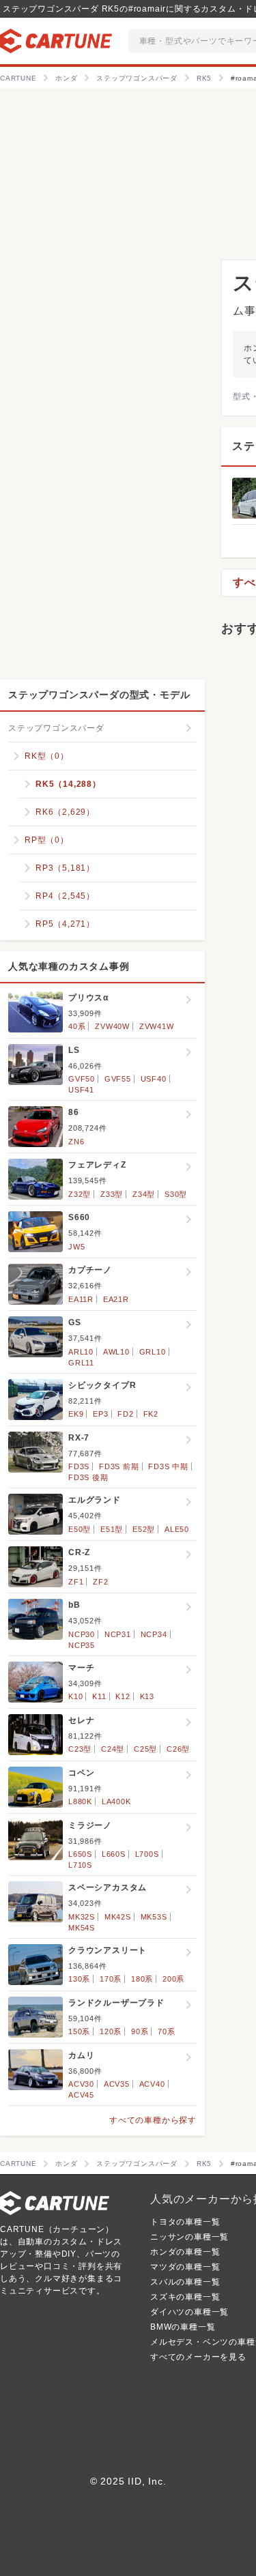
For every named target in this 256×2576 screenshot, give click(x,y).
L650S (80, 1854)
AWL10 (116, 1352)
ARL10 (81, 1352)
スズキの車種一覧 (185, 2297)
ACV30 (81, 2084)
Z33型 (112, 1194)
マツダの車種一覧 (185, 2267)
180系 (142, 1979)
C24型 (113, 1749)
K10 (75, 1696)
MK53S (154, 1917)
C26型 (178, 1749)
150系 (79, 2031)
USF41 (81, 1090)
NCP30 (82, 1634)
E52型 (144, 1529)
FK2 (151, 1414)
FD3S (79, 1466)
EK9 (76, 1414)
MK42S (118, 1917)
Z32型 (80, 1194)
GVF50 (82, 1079)
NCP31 (118, 1634)
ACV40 (152, 2084)
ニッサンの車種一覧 (189, 2237)
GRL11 (81, 1363)
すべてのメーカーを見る (198, 2357)
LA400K (116, 1801)
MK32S (82, 1917)
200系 (173, 1979)
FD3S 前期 (119, 1466)
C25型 (145, 1749)
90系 (140, 2031)
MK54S (82, 1928)
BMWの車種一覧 (183, 2327)
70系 (166, 2031)
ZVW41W (157, 1026)
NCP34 (154, 1634)
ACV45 (81, 2095)
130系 (79, 1979)
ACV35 (117, 2084)
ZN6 (76, 1142)
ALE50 (177, 1529)
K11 (99, 1696)
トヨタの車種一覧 (185, 2222)
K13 (147, 1696)
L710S (80, 1865)
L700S (147, 1854)
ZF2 (100, 1582)
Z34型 (144, 1194)
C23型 (80, 1749)
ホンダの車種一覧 (185, 2252)
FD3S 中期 (168, 1466)
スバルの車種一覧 (185, 2282)
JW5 (76, 1247)
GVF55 (118, 1079)
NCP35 (82, 1645)
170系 (111, 1979)
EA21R (116, 1299)
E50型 (80, 1529)
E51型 (112, 1529)
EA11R (81, 1299)
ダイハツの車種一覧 (189, 2312)
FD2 (125, 1414)
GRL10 (153, 1352)
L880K (80, 1801)
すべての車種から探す (153, 2120)
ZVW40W (112, 1026)
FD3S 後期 (88, 1477)
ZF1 (76, 1582)
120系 (111, 2031)
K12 (123, 1696)
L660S (114, 1854)
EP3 (100, 1414)
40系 (77, 1026)
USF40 (154, 1079)
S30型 (176, 1194)
